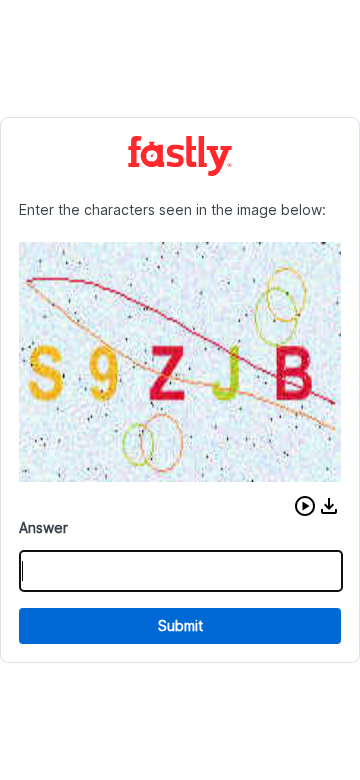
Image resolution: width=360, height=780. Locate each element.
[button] (305, 506)
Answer (43, 527)
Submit (180, 625)
